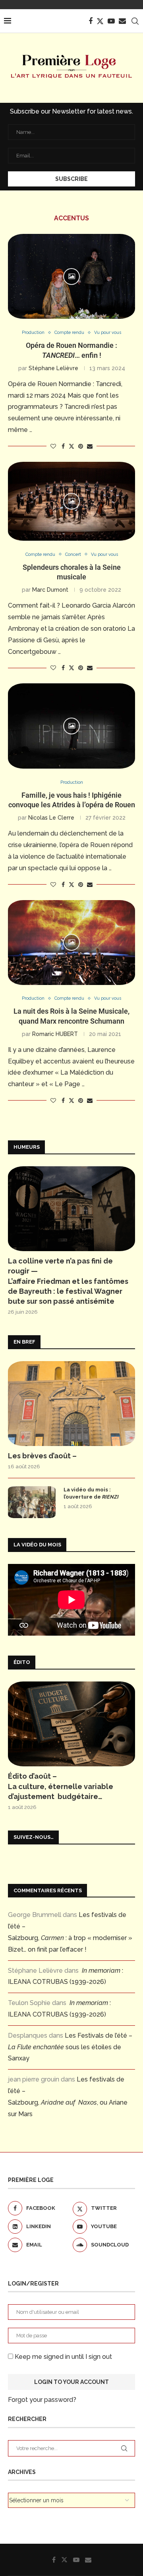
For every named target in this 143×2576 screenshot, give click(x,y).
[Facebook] (91, 21)
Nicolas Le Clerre (51, 818)
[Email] (122, 21)
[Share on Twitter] (71, 446)
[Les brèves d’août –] (71, 1404)
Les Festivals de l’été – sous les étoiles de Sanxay (70, 2047)
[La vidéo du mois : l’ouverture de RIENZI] (32, 1502)
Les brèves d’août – (42, 1456)
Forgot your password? (42, 2400)
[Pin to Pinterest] (81, 446)
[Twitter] (100, 21)
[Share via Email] (90, 446)
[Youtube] (111, 21)
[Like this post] (53, 446)
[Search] (135, 21)
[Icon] (71, 277)
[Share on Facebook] (63, 446)
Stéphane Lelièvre (53, 368)
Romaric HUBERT (55, 1034)
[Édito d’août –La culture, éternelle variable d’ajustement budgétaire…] (71, 1724)
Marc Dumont (50, 590)
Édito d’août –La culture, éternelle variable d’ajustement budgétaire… (61, 1786)
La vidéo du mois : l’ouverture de (91, 1493)
